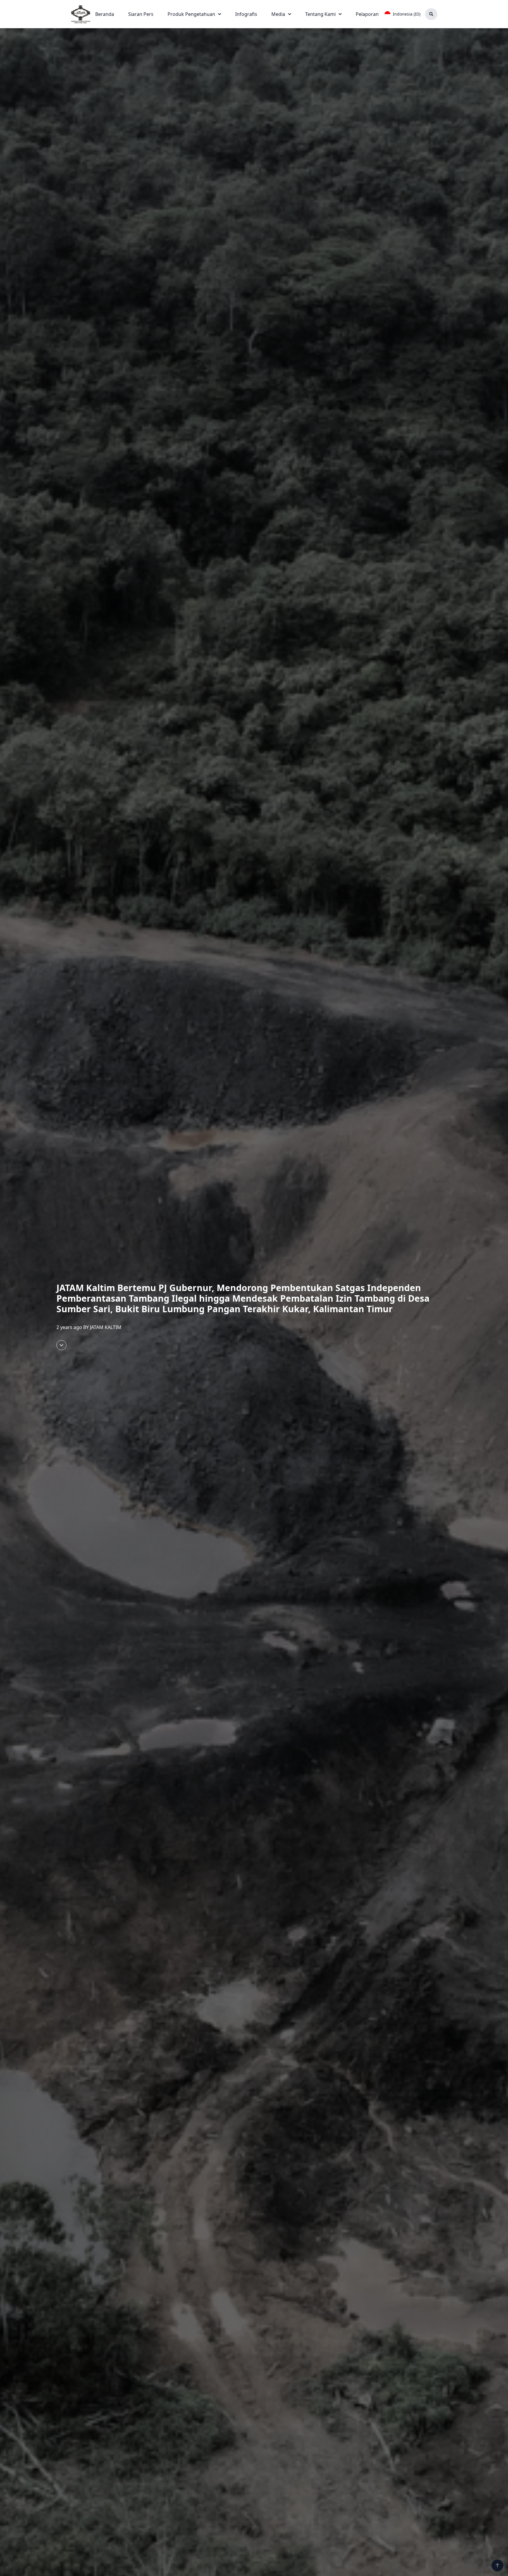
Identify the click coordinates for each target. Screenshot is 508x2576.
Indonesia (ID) (407, 14)
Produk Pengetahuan (191, 14)
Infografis (246, 14)
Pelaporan (367, 14)
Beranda (105, 14)
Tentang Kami (320, 14)
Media (278, 14)
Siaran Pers (141, 14)
